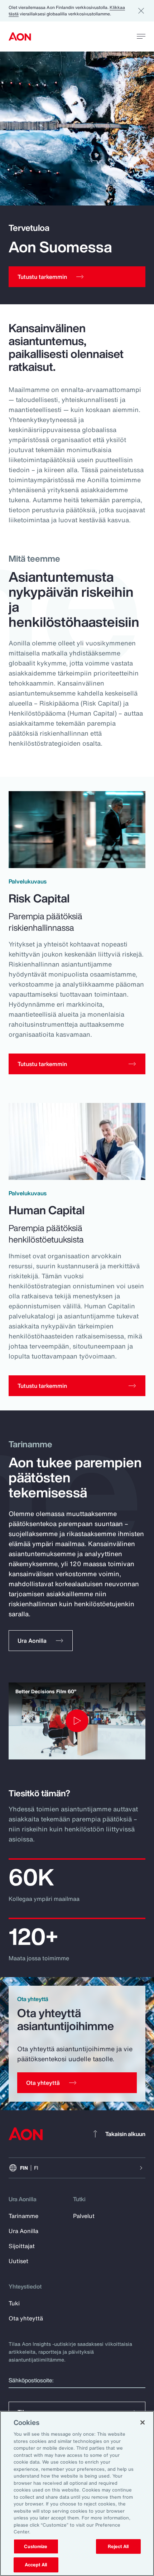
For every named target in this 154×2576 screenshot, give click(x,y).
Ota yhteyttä (26, 2318)
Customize (36, 2546)
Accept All (36, 2565)
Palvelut (84, 2216)
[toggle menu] (141, 36)
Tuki (14, 2303)
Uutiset (18, 2261)
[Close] (143, 2422)
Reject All (118, 2546)
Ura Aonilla (23, 2231)
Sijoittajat (22, 2246)
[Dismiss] (141, 11)
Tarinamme (23, 2216)
